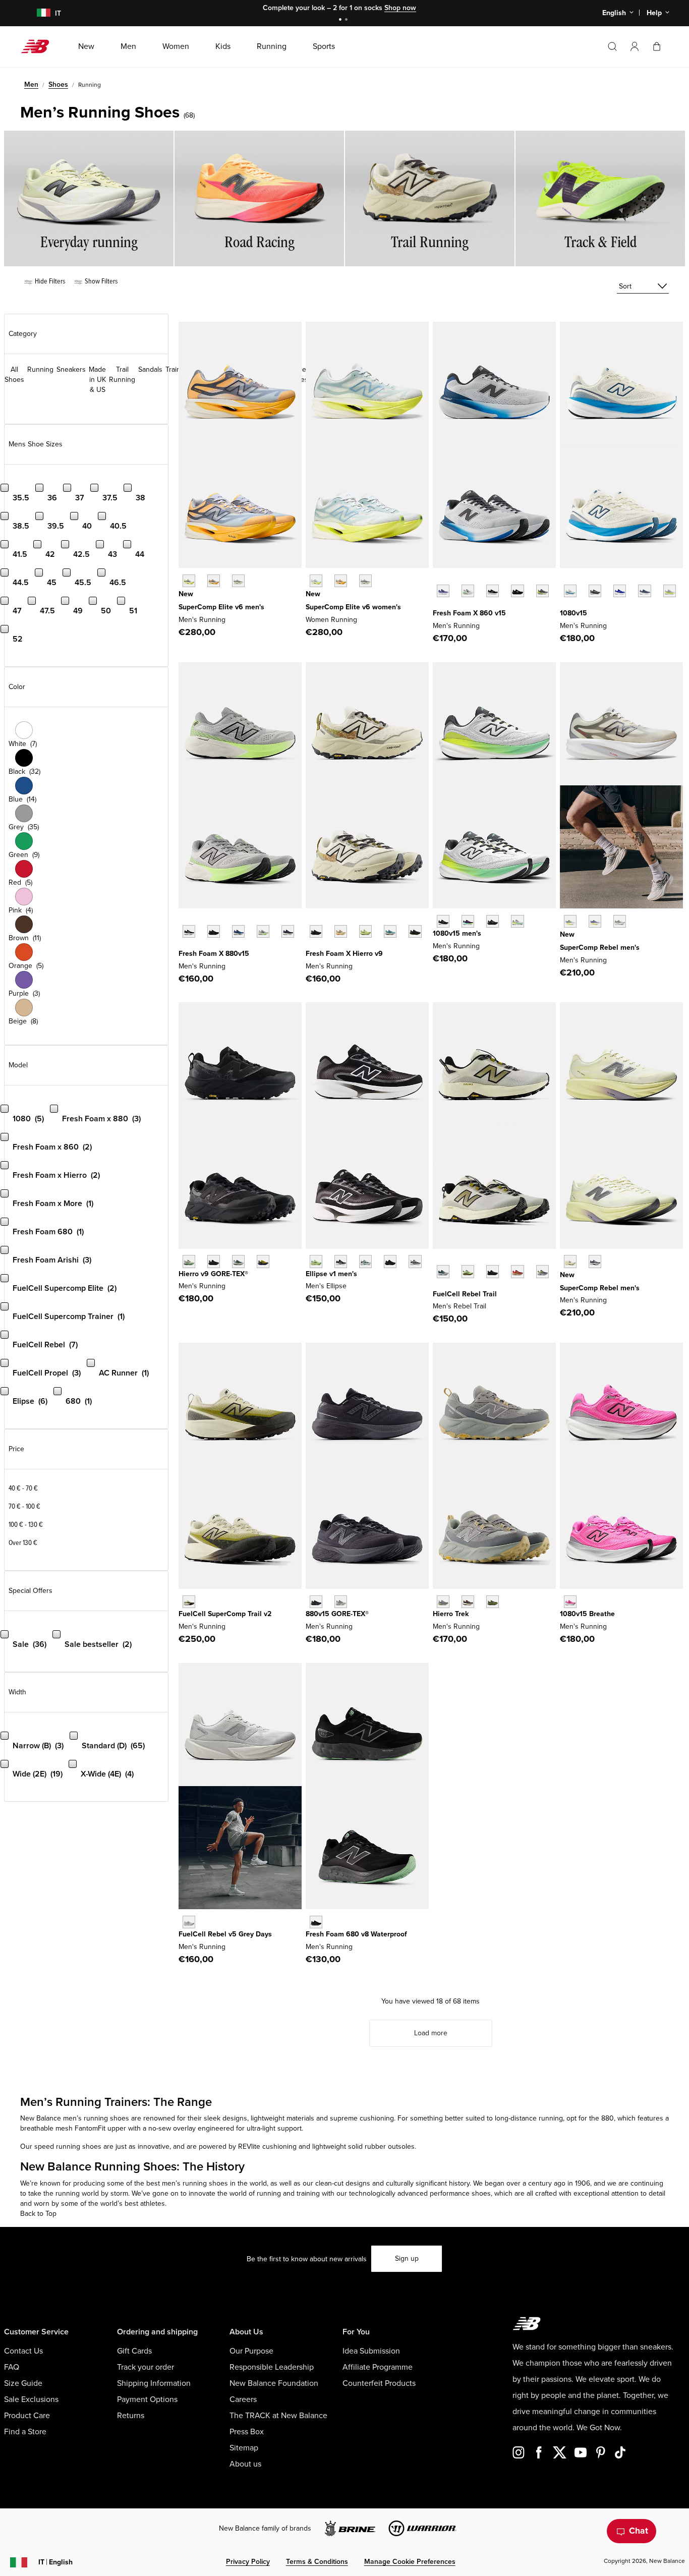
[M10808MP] (517, 921)
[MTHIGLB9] (214, 1261)
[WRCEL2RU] (341, 581)
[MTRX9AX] (189, 1602)
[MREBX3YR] (595, 921)
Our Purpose (251, 2351)
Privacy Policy (248, 2562)
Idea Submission (371, 2351)
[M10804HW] (595, 591)
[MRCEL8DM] (214, 581)
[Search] (612, 46)
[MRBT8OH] (443, 1271)
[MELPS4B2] (365, 1261)
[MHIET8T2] (493, 1602)
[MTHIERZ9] (316, 931)
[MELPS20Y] (341, 1261)
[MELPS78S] (316, 1261)
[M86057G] (517, 591)
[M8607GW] (493, 591)
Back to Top (38, 2214)
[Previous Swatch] (438, 580)
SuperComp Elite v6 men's (221, 607)
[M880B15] (189, 931)
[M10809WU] (670, 591)
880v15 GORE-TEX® (337, 1614)
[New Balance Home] (39, 46)
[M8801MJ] (288, 931)
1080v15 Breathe (587, 1614)
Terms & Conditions (317, 2562)
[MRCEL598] (189, 581)
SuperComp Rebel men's (600, 948)
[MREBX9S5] (620, 921)
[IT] (37, 13)
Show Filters (100, 281)
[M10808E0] (570, 591)
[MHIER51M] (365, 931)
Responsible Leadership (272, 2367)
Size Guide (23, 2383)
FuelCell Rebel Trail (465, 1294)
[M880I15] (238, 931)
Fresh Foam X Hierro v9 (344, 954)
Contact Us (23, 2351)
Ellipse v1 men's (331, 1274)
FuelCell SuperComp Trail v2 (225, 1614)
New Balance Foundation (274, 2383)
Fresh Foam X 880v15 (214, 954)
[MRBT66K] (468, 1271)
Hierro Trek (451, 1614)
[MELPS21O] (390, 1261)
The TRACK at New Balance (278, 2416)
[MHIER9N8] (341, 931)
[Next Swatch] (438, 606)
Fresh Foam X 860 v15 (469, 613)
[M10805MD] (493, 921)
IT (55, 2562)
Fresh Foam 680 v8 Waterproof (356, 1934)
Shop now (400, 8)
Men (31, 84)
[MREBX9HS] (595, 1261)
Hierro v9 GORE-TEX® (213, 1274)
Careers (243, 2399)
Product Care (27, 2416)
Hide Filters (49, 281)
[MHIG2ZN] (263, 1261)
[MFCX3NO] (189, 1922)
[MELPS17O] (415, 1261)
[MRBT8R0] (493, 1271)
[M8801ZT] (263, 931)
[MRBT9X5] (517, 1271)
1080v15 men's (457, 933)
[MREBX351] (570, 921)
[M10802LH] (620, 591)
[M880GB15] (316, 1602)
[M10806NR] (468, 921)
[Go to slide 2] (348, 20)
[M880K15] (214, 931)
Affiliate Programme (378, 2367)
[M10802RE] (644, 591)
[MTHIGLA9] (189, 1261)
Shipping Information (154, 2383)
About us (245, 2464)
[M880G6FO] (341, 1602)
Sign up (407, 2258)
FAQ (12, 2367)
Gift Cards (134, 2351)
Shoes (58, 84)
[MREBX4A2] (570, 1261)
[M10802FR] (443, 921)
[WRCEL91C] (316, 581)
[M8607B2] (443, 591)
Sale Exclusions (31, 2399)
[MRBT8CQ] (542, 1271)
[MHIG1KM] (238, 1261)
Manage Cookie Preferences (410, 2562)
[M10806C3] (570, 1602)
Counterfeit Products (379, 2383)
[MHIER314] (390, 931)
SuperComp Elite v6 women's (353, 607)
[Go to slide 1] (341, 20)
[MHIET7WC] (443, 1602)
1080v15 (573, 613)
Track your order (146, 2367)
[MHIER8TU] (415, 931)
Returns (131, 2416)
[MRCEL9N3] (238, 581)
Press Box (247, 2432)
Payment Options (147, 2399)
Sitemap (244, 2448)
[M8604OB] (542, 591)
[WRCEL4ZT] (365, 581)
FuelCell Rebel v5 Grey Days (225, 1934)
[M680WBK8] (316, 1922)
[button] (635, 46)
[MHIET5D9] (468, 1602)
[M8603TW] (468, 591)
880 (608, 2118)
